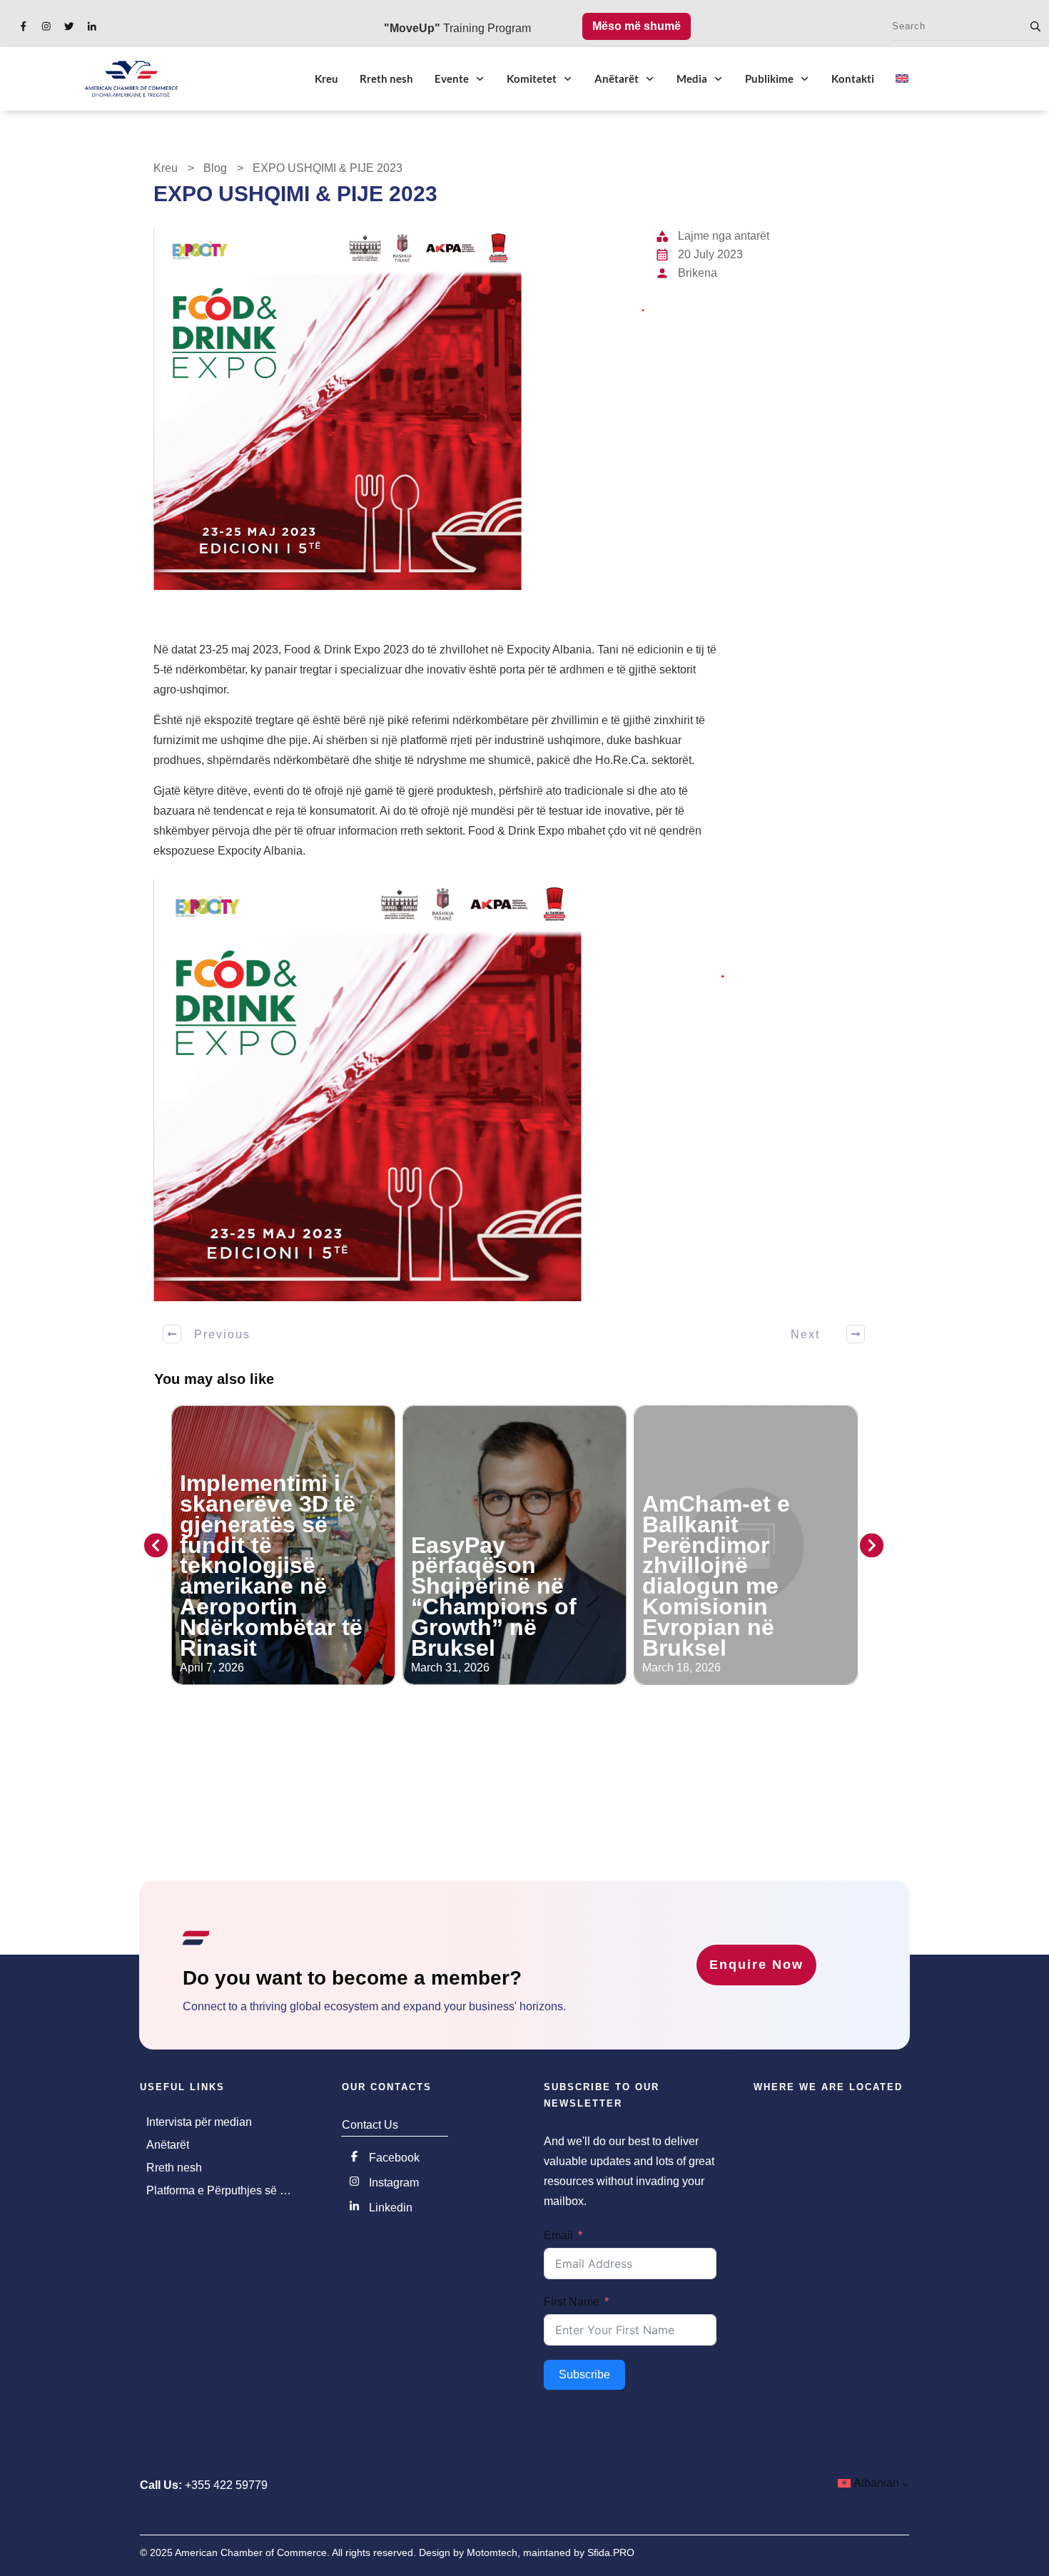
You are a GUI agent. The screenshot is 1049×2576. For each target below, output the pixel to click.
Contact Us (370, 2125)
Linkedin (391, 2208)
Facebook (394, 2158)
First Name (572, 2302)
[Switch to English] (902, 78)
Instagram (394, 2183)
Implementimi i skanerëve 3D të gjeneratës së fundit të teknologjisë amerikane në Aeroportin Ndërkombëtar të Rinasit (271, 1565)
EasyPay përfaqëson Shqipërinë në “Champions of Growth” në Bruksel (494, 1597)
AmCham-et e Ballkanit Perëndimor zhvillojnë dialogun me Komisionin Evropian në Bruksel (716, 1576)
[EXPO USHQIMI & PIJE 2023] (399, 408)
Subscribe (584, 2374)
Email (558, 2235)
